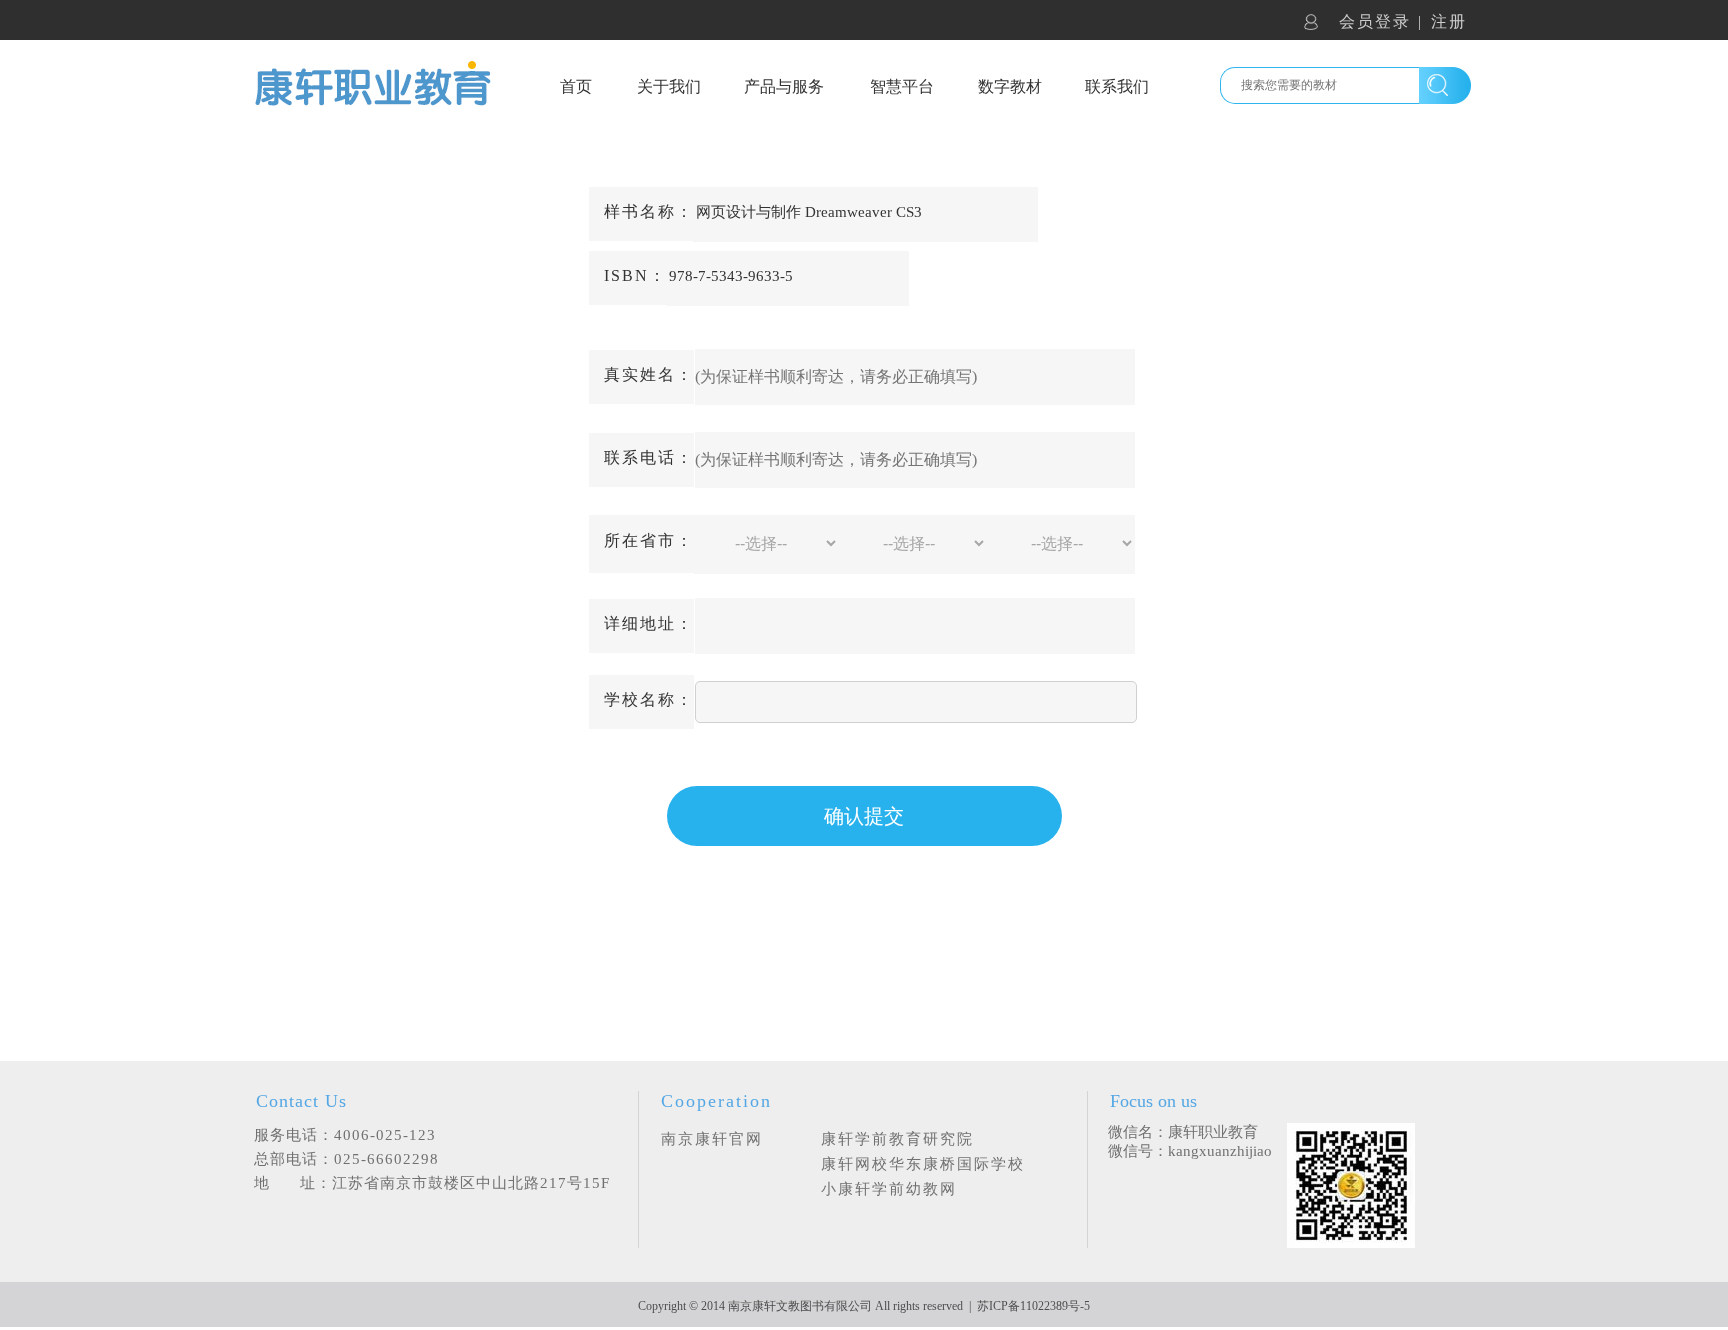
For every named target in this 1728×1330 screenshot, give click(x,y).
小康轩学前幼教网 (889, 1189)
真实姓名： (649, 374)
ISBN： (635, 275)
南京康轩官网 (712, 1139)
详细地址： (649, 623)
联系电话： (649, 457)
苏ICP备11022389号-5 (1033, 1306)
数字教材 (1010, 86)
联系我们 (1117, 86)
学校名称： (649, 699)
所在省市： (649, 540)
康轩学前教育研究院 (897, 1139)
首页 (576, 86)
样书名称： (649, 211)
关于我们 (669, 86)
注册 (1449, 21)
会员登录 (1375, 21)
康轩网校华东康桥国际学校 (923, 1164)
